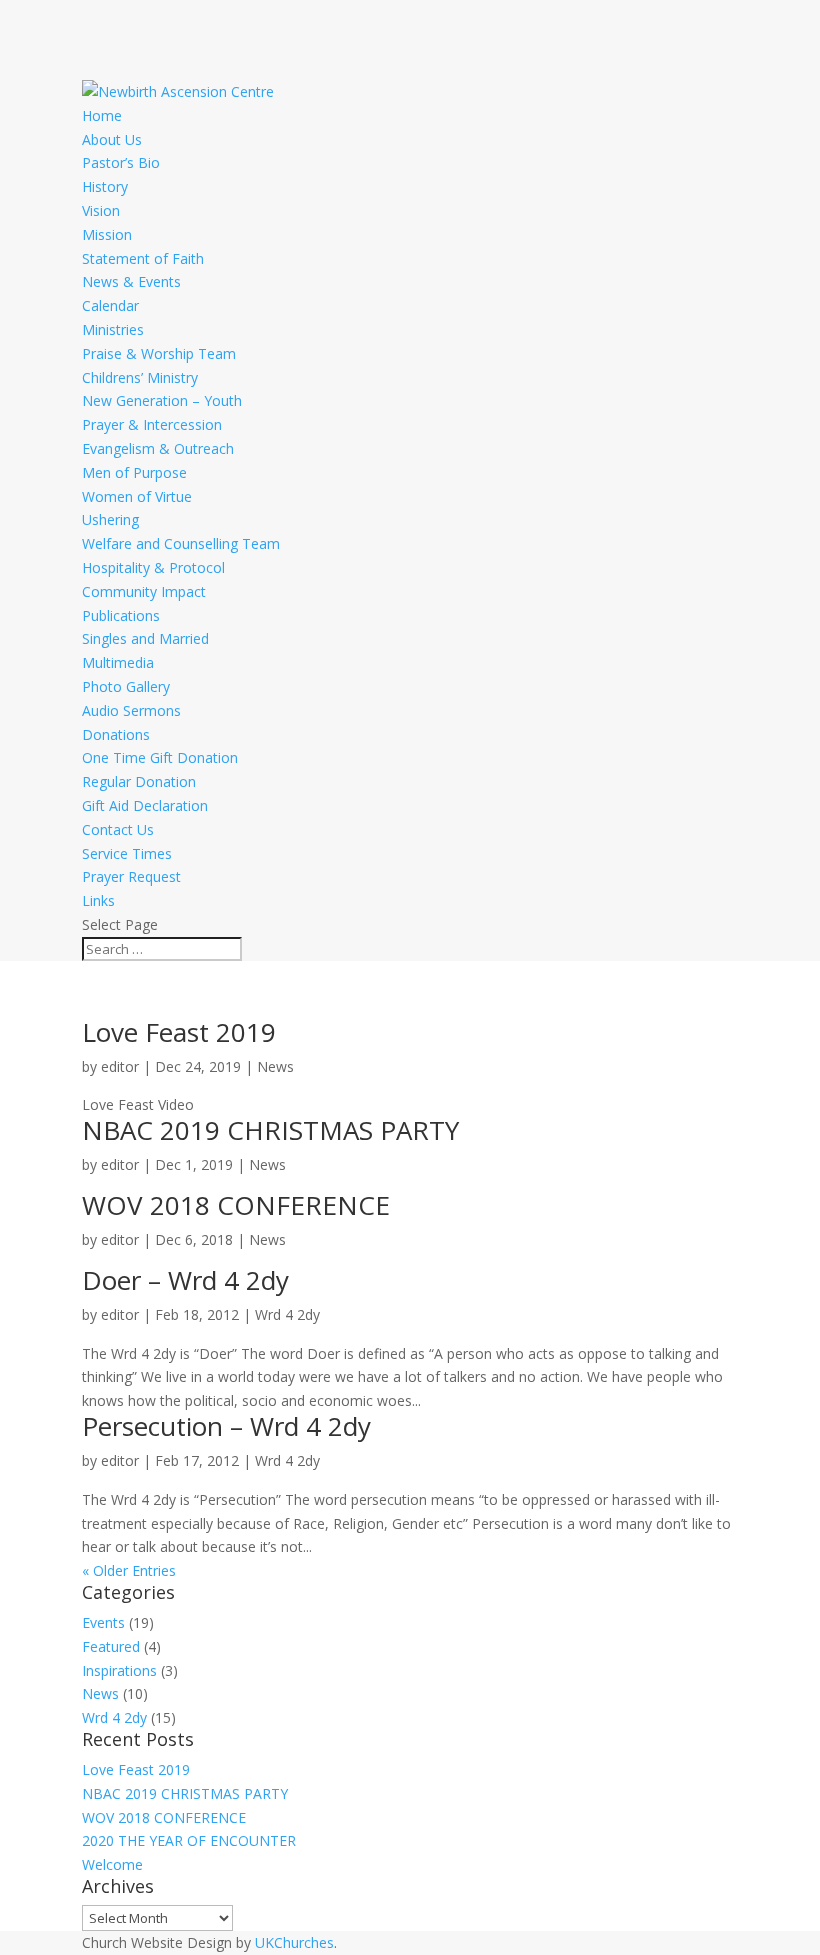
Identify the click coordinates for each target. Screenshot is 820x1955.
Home (102, 115)
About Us (112, 139)
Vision (101, 210)
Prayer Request (131, 876)
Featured (111, 1646)
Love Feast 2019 (179, 1032)
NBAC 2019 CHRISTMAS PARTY (270, 1130)
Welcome (112, 1864)
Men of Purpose (134, 472)
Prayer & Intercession (152, 424)
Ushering (110, 519)
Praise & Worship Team (159, 353)
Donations (116, 734)
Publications (121, 615)
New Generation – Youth (162, 400)
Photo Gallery (126, 686)
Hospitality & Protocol (153, 567)
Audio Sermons (131, 710)
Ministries (113, 329)
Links (98, 900)
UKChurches (294, 1942)
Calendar (110, 305)
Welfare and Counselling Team (181, 543)
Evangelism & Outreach (158, 448)
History (105, 186)
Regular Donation (139, 781)
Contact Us (118, 829)
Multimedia (118, 662)
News (275, 1066)
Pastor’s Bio (121, 162)
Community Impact (144, 591)
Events (103, 1622)
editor (120, 1066)
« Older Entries (129, 1570)
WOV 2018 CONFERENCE (236, 1205)
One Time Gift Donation (160, 757)
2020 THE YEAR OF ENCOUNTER (189, 1840)
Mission (107, 234)
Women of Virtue (137, 496)
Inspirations (119, 1670)
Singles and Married (145, 638)
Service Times (127, 853)
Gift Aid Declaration (145, 805)
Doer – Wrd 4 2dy (185, 1280)
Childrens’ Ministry (140, 377)
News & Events (131, 281)
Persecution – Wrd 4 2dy (226, 1426)
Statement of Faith (143, 258)
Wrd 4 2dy (287, 1314)
